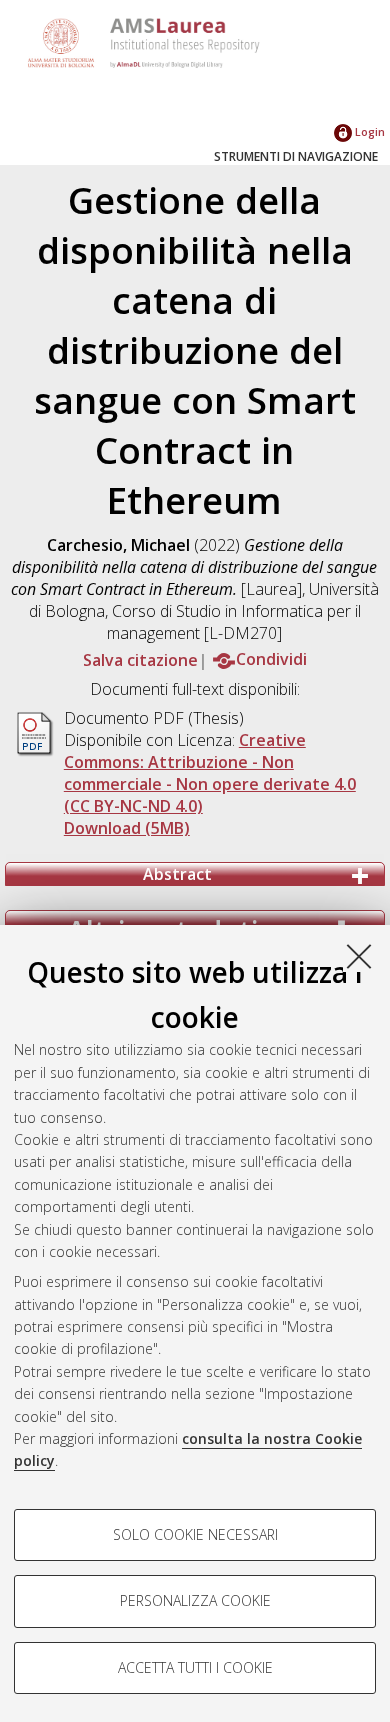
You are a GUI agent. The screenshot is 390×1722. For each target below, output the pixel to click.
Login (368, 131)
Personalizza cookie (195, 1600)
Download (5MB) (127, 828)
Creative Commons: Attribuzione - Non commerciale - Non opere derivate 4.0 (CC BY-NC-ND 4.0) (210, 773)
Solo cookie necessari (195, 1534)
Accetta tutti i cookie (195, 1667)
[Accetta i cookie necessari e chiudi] (359, 956)
